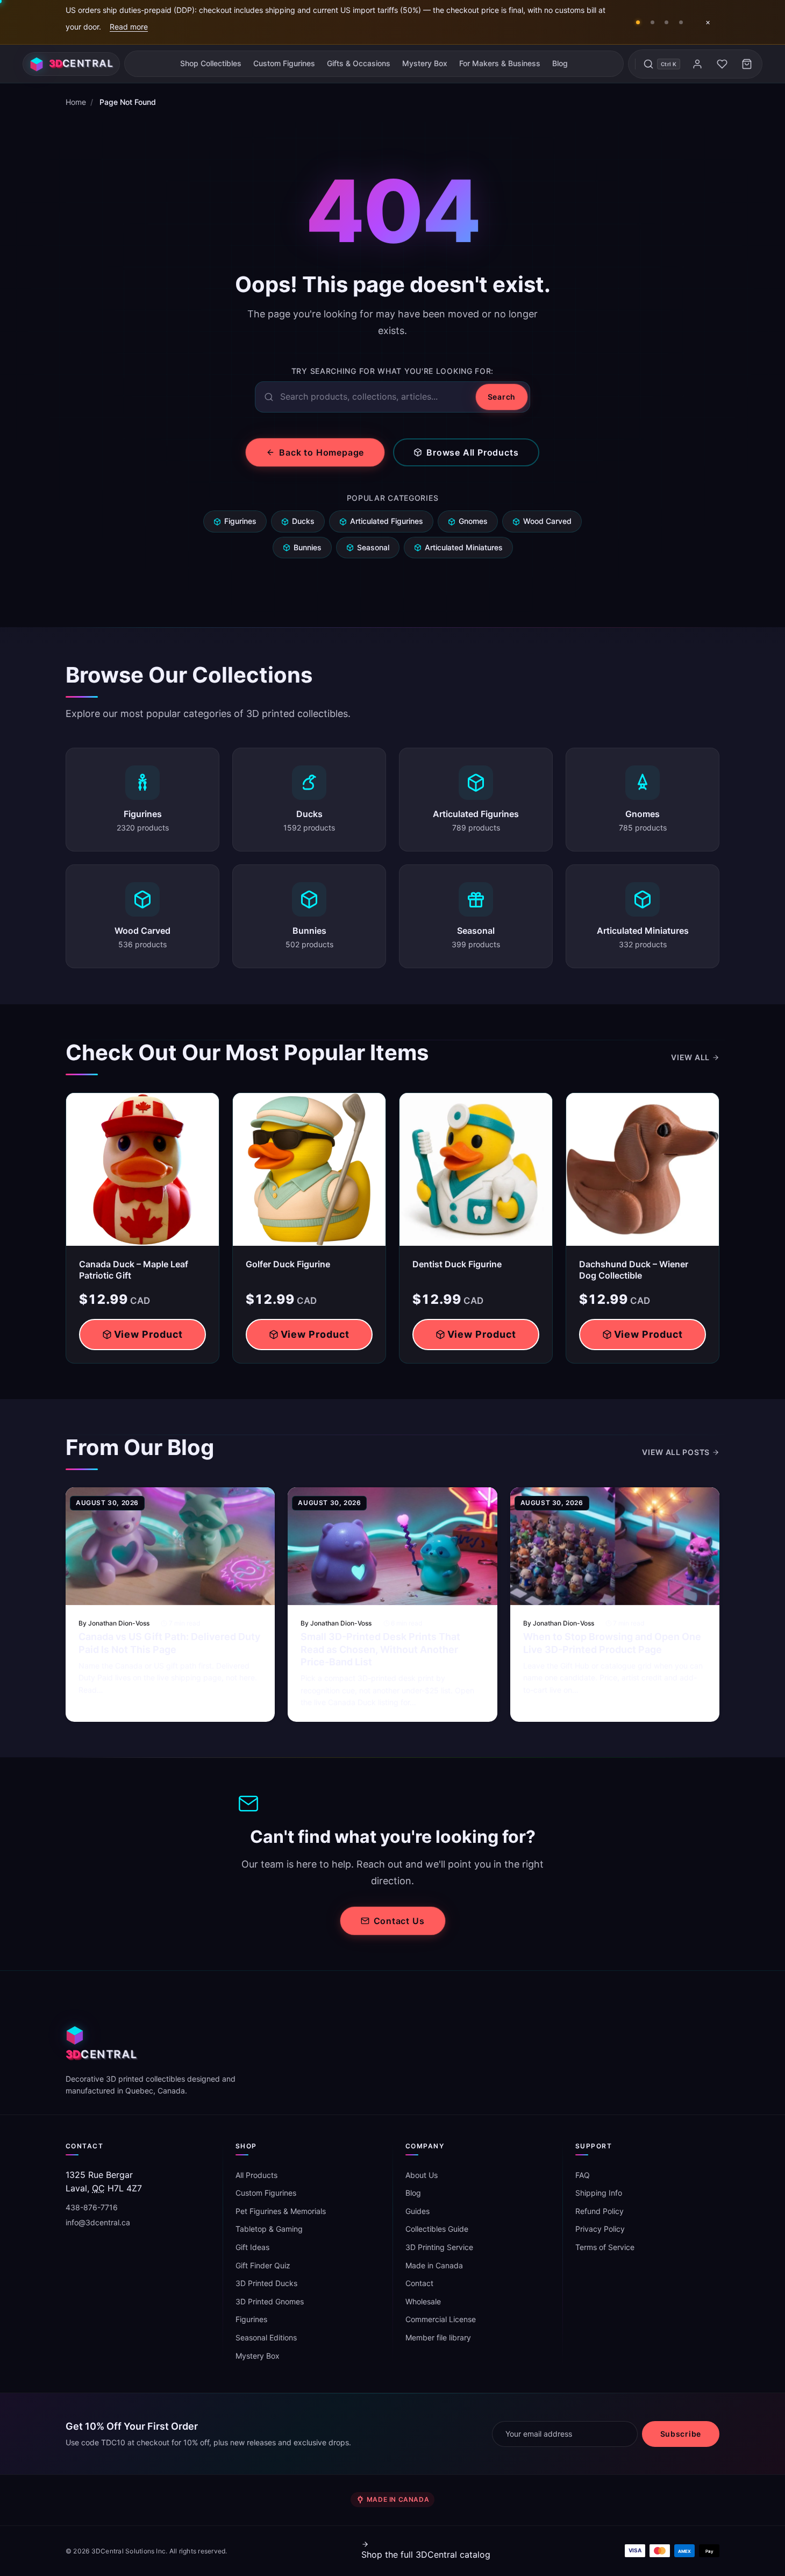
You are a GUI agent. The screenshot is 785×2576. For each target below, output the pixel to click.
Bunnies (308, 547)
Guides (418, 2211)
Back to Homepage (322, 452)
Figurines (240, 521)
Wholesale (423, 2301)
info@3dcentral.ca (98, 2222)
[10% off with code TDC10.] (681, 22)
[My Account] (697, 64)
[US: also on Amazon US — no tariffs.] (652, 22)
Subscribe (681, 2434)
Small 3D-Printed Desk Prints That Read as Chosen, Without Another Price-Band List (380, 1649)
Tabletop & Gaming (269, 2229)
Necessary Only (727, 2530)
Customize (685, 2556)
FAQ (583, 2175)
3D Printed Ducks (266, 2283)
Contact (419, 2283)
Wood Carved (547, 521)
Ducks (303, 521)
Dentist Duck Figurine (457, 1264)
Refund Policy (600, 2211)
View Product (149, 1334)
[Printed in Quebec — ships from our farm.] (667, 22)
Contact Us (399, 1921)
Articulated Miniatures (464, 547)
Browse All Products (472, 452)
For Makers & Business (500, 63)
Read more (129, 27)
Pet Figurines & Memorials (281, 2211)
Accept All (643, 2530)
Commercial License (441, 2319)
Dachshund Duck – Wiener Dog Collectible (634, 1270)
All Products (256, 2175)
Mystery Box (425, 63)
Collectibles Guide (437, 2229)
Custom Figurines (284, 63)
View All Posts (676, 1452)
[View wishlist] (722, 64)
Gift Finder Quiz (263, 2265)
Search (502, 397)
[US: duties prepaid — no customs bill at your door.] (638, 22)
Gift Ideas (252, 2247)
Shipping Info (599, 2193)
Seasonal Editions (266, 2337)
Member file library (438, 2337)
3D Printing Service (439, 2247)
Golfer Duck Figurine (288, 1264)
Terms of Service (605, 2247)
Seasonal (373, 547)
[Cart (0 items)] (747, 64)
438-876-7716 (92, 2207)
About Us (422, 2175)
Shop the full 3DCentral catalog (426, 2554)
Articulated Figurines (387, 521)
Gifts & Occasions (359, 63)
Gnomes (473, 521)
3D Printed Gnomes (270, 2301)
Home (76, 102)
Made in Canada (434, 2265)
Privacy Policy (600, 2229)
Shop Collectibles (211, 63)
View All (690, 1057)
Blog (560, 63)
